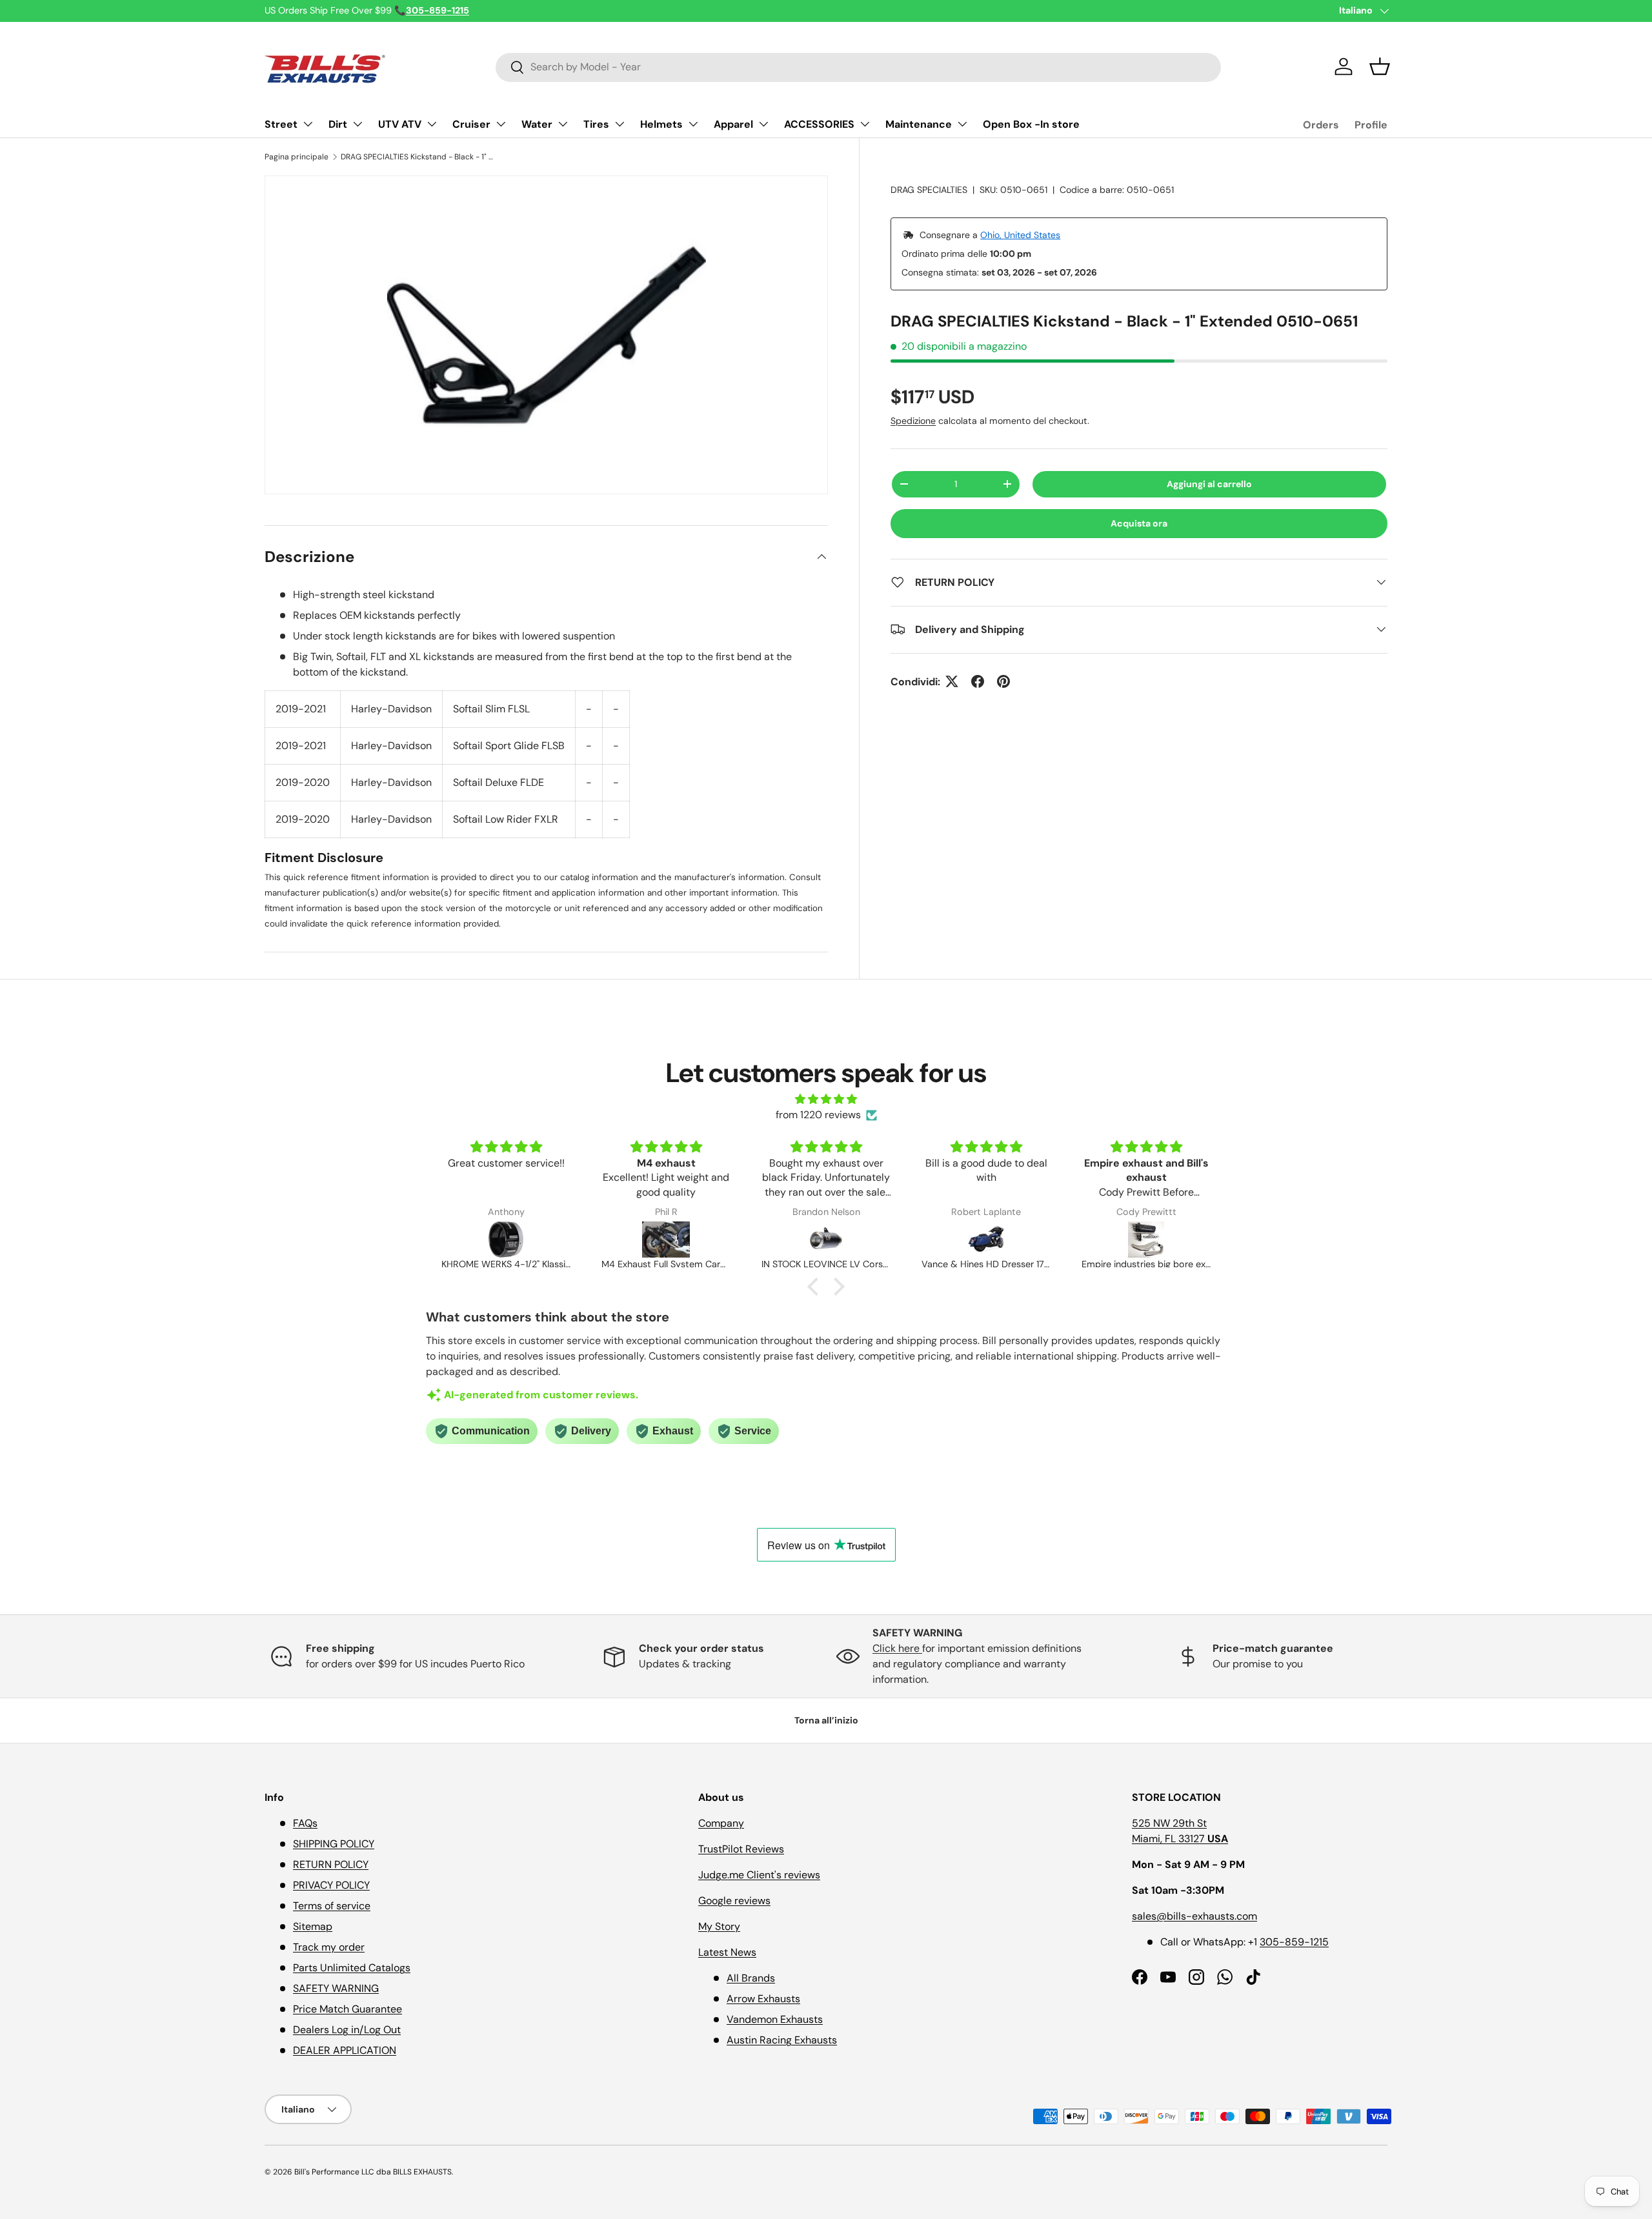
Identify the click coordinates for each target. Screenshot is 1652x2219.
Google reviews (734, 1901)
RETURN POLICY (331, 1864)
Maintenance (919, 124)
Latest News (727, 1952)
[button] (1380, 66)
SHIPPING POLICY (334, 1844)
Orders (1321, 125)
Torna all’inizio (826, 1720)
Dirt (338, 124)
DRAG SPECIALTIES (929, 190)
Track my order (329, 1947)
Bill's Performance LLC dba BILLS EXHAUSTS (373, 2172)
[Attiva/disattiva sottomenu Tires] (619, 124)
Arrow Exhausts (763, 1999)
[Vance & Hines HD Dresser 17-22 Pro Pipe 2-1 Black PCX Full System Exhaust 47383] (826, 1240)
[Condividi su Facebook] (978, 681)
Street (281, 124)
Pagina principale (297, 157)
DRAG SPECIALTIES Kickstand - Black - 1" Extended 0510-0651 (418, 157)
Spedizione (913, 420)
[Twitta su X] (952, 681)
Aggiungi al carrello (1209, 483)
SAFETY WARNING (336, 1988)
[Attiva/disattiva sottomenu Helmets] (693, 124)
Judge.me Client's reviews (759, 1875)
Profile (1371, 125)
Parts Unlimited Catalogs (352, 1968)
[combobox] (858, 67)
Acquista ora (1139, 523)
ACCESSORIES (819, 124)
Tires (596, 124)
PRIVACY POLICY (331, 1885)
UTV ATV (400, 124)
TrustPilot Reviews (741, 1849)
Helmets (661, 124)
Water (537, 124)
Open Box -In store (1031, 124)
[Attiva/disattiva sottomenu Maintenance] (962, 124)
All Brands (751, 1978)
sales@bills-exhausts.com (1194, 1916)
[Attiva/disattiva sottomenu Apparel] (763, 124)
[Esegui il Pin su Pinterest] (1003, 681)
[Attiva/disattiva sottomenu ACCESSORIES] (865, 124)
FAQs (305, 1823)
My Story (719, 1926)
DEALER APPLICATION (345, 2050)
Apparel (733, 124)
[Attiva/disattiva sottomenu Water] (563, 124)
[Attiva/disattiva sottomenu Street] (308, 124)
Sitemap (313, 1926)
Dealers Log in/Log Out (347, 2030)
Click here (897, 1648)
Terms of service (332, 1906)
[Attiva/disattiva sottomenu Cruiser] (501, 124)
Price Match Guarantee (348, 2009)
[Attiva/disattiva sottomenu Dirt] (358, 124)
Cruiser (471, 124)
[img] (826, 1099)
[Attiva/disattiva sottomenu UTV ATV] (432, 124)
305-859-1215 (1294, 1942)
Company (721, 1823)
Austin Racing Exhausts (782, 2040)
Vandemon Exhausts (775, 2019)
